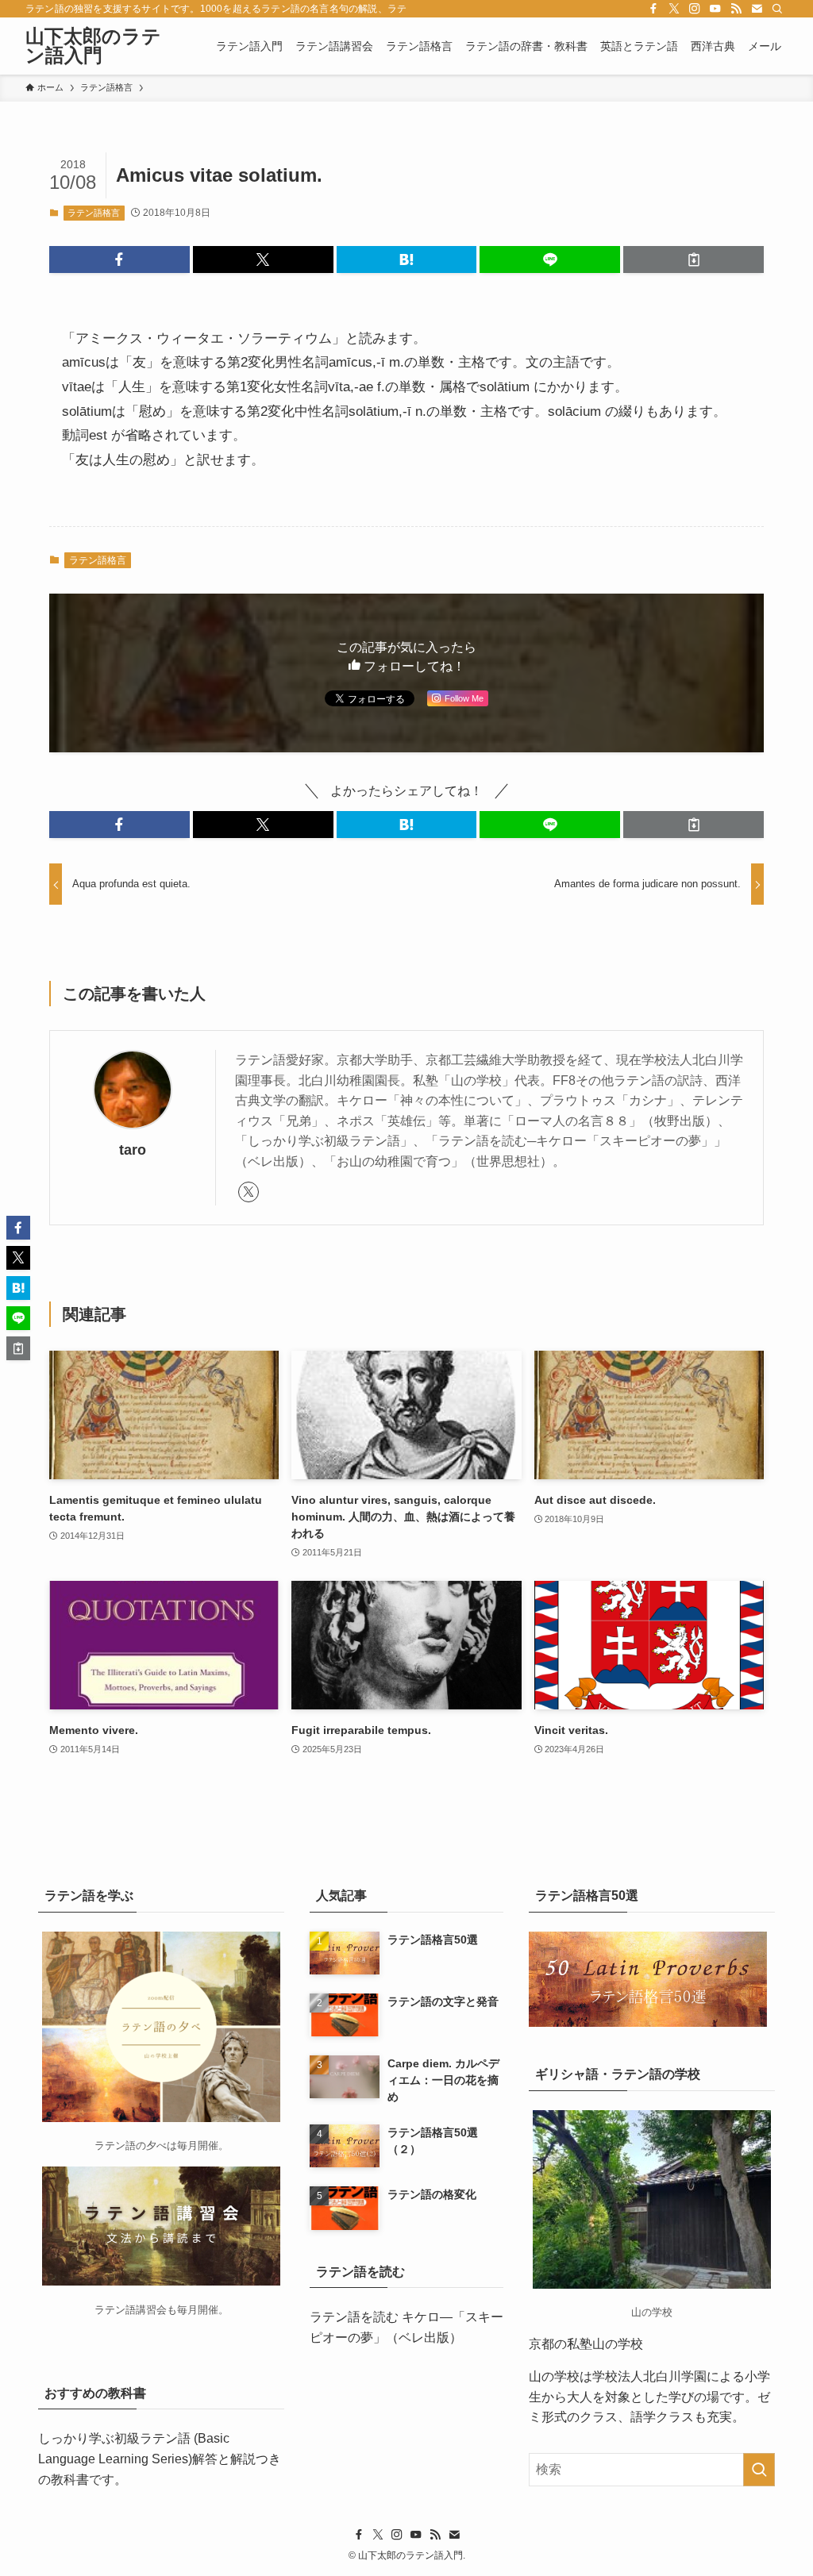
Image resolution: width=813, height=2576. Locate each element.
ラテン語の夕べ (131, 2145)
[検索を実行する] (759, 2470)
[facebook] (653, 9)
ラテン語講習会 (131, 2310)
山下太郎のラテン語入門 (93, 46)
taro (133, 1150)
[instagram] (695, 9)
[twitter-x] (674, 9)
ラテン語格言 (94, 213)
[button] (119, 260)
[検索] (777, 9)
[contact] (757, 9)
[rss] (736, 9)
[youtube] (715, 9)
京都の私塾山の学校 (586, 2344)
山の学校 (554, 2376)
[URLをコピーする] (694, 260)
